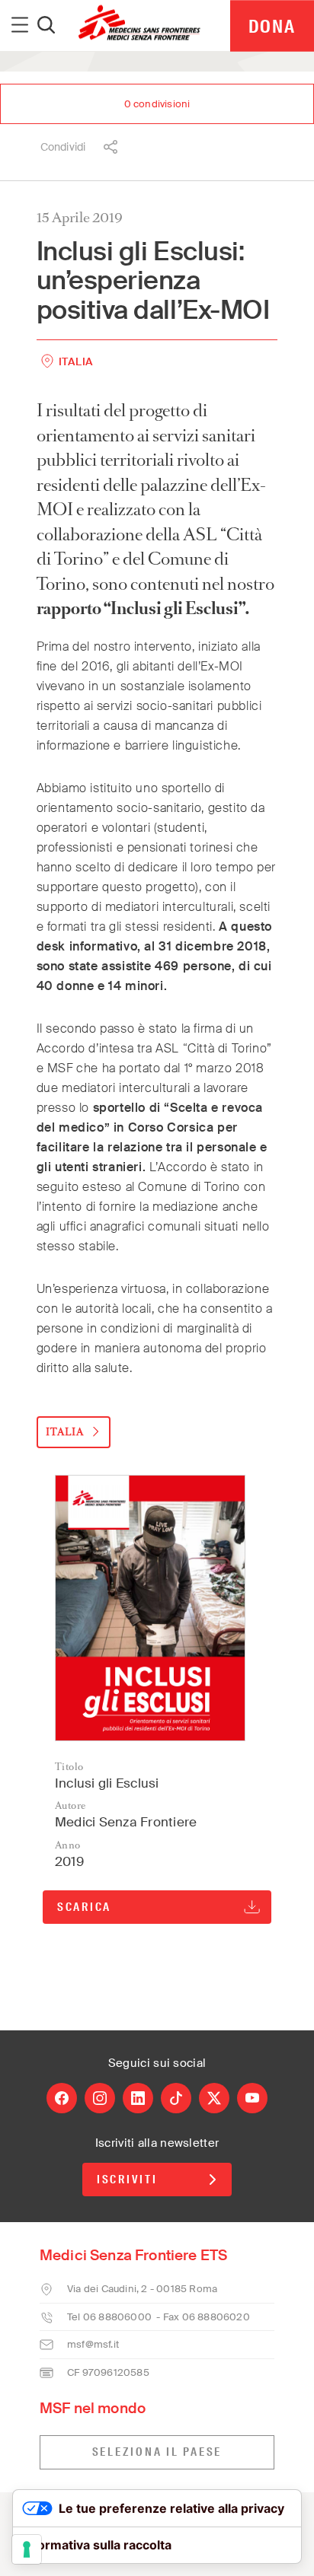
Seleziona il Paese (157, 2452)
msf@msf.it (93, 2344)
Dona (272, 26)
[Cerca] (46, 26)
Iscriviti (127, 2180)
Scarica (84, 1907)
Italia (76, 361)
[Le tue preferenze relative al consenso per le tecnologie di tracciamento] (27, 2549)
